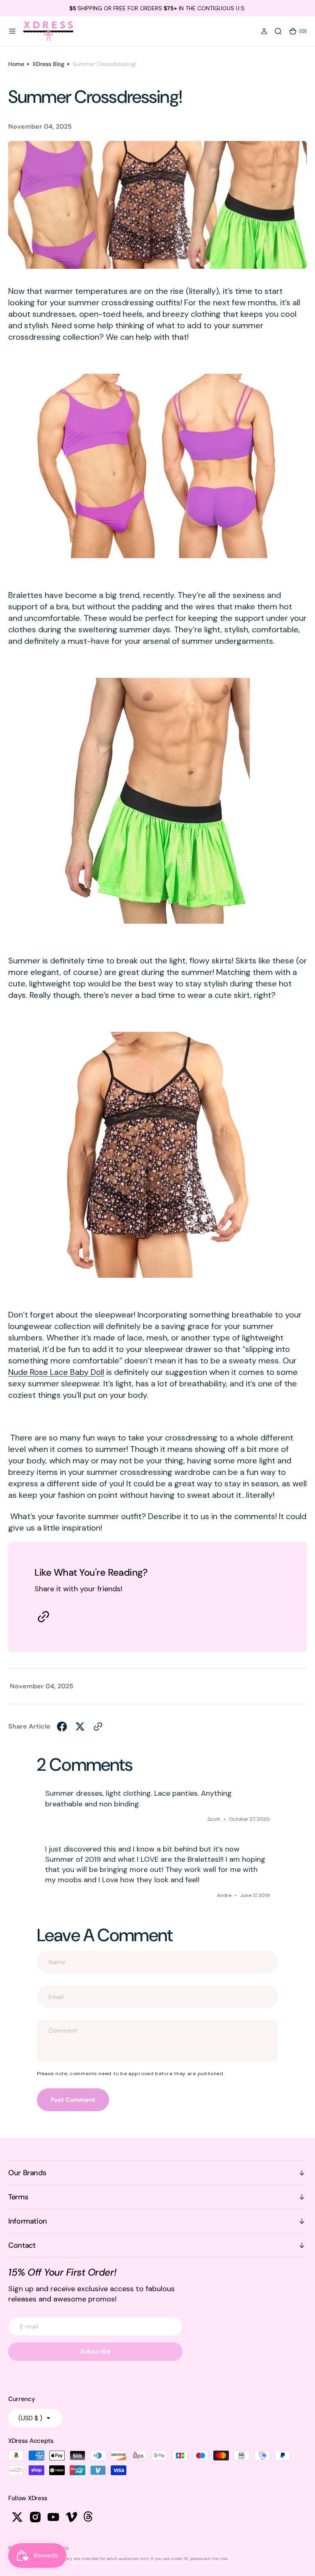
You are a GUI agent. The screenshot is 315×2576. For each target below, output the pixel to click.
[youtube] (53, 2517)
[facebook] (62, 1726)
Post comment (73, 2100)
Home (16, 64)
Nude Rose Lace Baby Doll (56, 1372)
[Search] (278, 31)
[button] (12, 31)
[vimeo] (71, 2517)
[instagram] (35, 2517)
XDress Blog (48, 64)
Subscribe (96, 2351)
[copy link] (43, 1617)
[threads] (89, 2517)
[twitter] (80, 1726)
